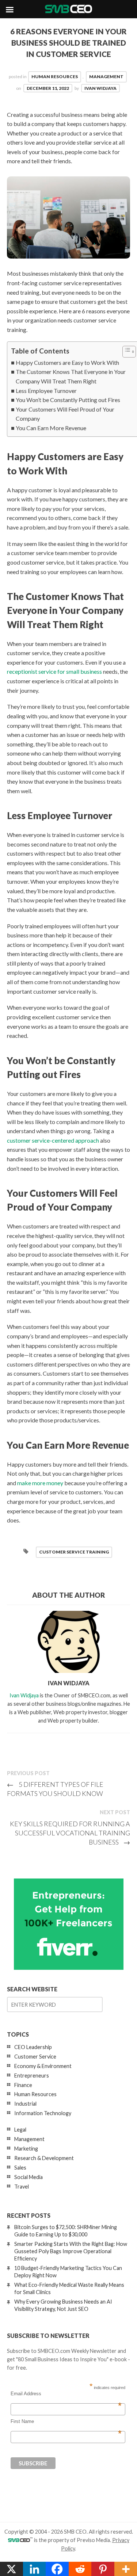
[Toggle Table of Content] (125, 352)
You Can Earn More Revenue (51, 428)
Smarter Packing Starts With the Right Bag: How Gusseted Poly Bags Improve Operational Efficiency (71, 2251)
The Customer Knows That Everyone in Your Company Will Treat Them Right (71, 376)
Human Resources (55, 77)
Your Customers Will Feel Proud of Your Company (65, 414)
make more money (40, 1483)
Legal (20, 2130)
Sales (20, 2168)
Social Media (28, 2177)
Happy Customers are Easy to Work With (67, 362)
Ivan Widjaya (100, 88)
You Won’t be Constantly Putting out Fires (68, 400)
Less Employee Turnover (46, 391)
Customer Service (35, 2057)
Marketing (26, 2149)
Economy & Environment (43, 2066)
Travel (22, 2187)
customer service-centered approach (53, 1140)
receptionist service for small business (54, 671)
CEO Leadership (33, 2047)
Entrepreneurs (32, 2076)
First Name (66, 2422)
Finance (23, 2085)
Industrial (25, 2104)
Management (106, 77)
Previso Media (93, 2540)
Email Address (66, 2394)
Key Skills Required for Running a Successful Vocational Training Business (70, 1833)
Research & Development (44, 2158)
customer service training (74, 1552)
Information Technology (43, 2113)
